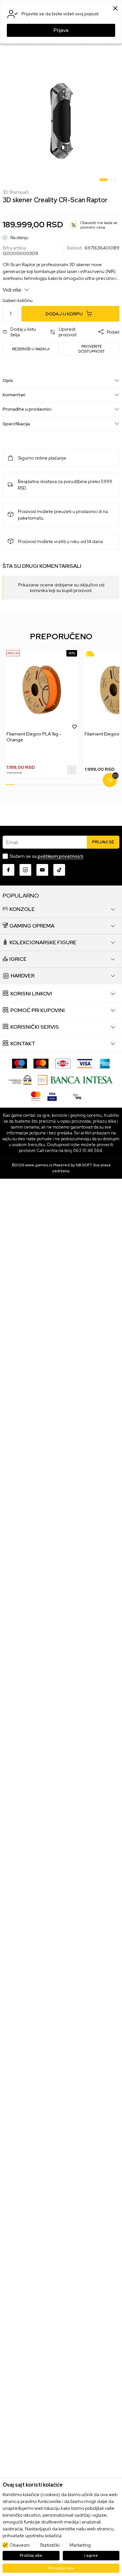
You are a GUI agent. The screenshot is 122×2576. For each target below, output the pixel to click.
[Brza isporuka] (92, 654)
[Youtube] (42, 870)
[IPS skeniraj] (77, 1096)
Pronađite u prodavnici (27, 409)
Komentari (14, 395)
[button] (23, 332)
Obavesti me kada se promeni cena (99, 225)
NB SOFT (84, 1165)
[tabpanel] (61, 121)
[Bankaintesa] (76, 1079)
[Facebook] (8, 870)
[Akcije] (13, 653)
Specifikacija (16, 424)
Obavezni (20, 2545)
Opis (8, 380)
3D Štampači (16, 192)
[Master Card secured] (36, 1096)
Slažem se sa (46, 856)
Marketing (80, 2545)
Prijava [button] (61, 30)
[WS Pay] (20, 1079)
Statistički (50, 2545)
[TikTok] (59, 870)
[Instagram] (25, 870)
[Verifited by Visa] (52, 1096)
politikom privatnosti (61, 856)
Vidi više (13, 290)
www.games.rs (39, 1165)
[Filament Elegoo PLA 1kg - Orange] (42, 690)
